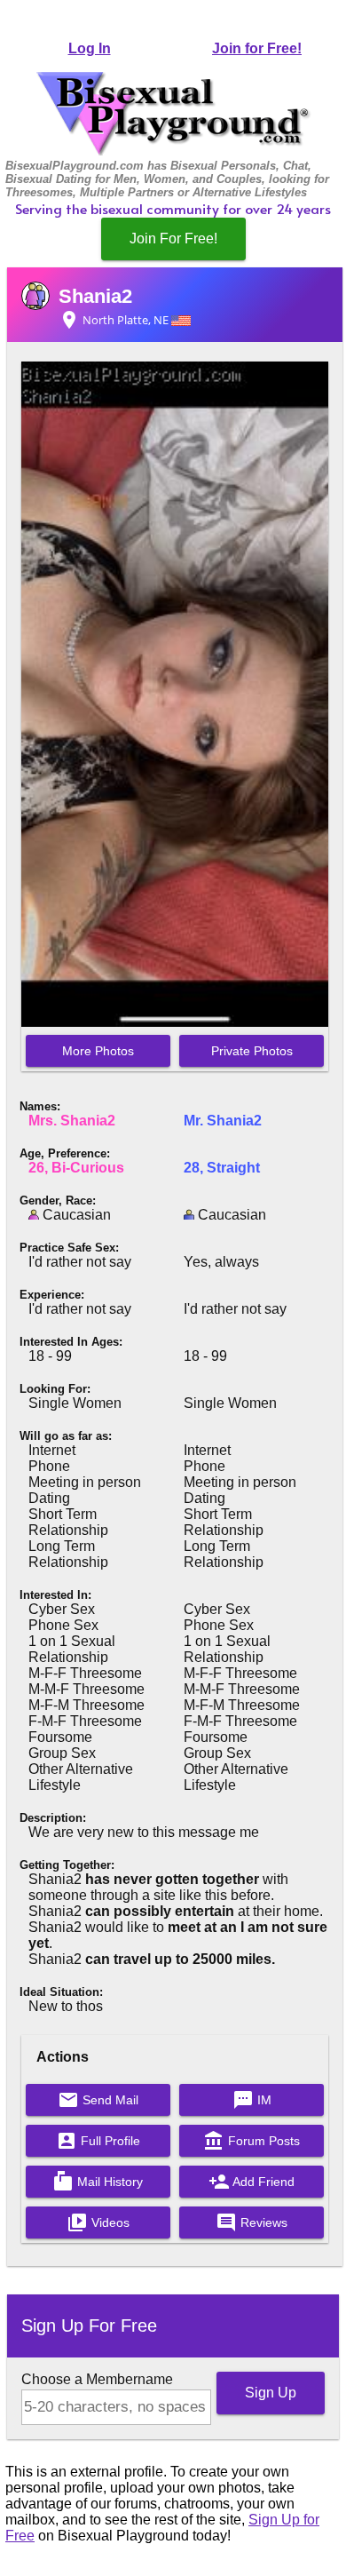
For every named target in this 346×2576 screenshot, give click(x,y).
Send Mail (98, 2100)
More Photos (98, 1051)
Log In (90, 48)
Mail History (98, 2182)
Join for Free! (257, 48)
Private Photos (252, 1051)
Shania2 (95, 296)
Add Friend (252, 2182)
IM (252, 2100)
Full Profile (98, 2141)
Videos (98, 2222)
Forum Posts (252, 2141)
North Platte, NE (115, 320)
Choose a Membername (97, 2379)
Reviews (252, 2222)
